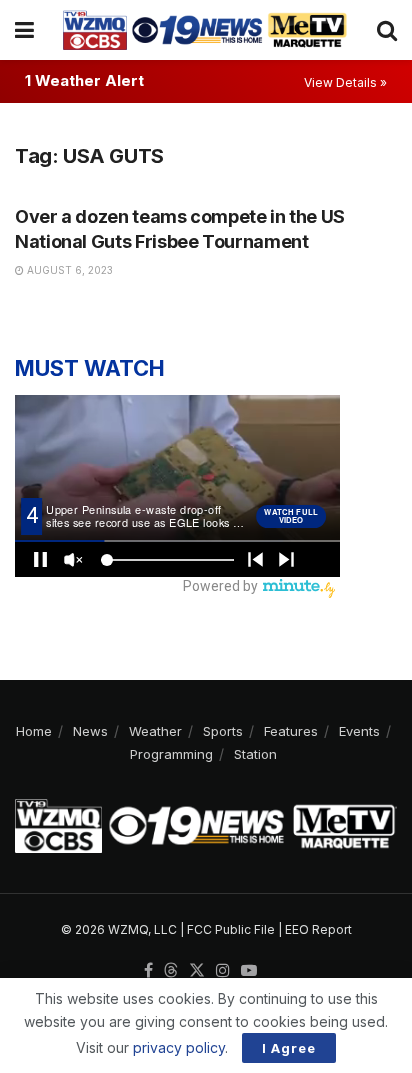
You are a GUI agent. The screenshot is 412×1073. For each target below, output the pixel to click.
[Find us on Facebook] (148, 971)
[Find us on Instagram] (223, 971)
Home (34, 731)
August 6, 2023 (68, 270)
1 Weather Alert (84, 80)
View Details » (345, 82)
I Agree (289, 1048)
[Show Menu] (24, 30)
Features (291, 731)
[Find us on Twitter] (197, 971)
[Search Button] (387, 30)
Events (359, 731)
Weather (155, 731)
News (90, 731)
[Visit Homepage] (205, 30)
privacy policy (179, 1047)
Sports (223, 731)
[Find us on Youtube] (249, 971)
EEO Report (318, 929)
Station (255, 754)
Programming (171, 754)
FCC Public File (231, 929)
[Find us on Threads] (171, 971)
